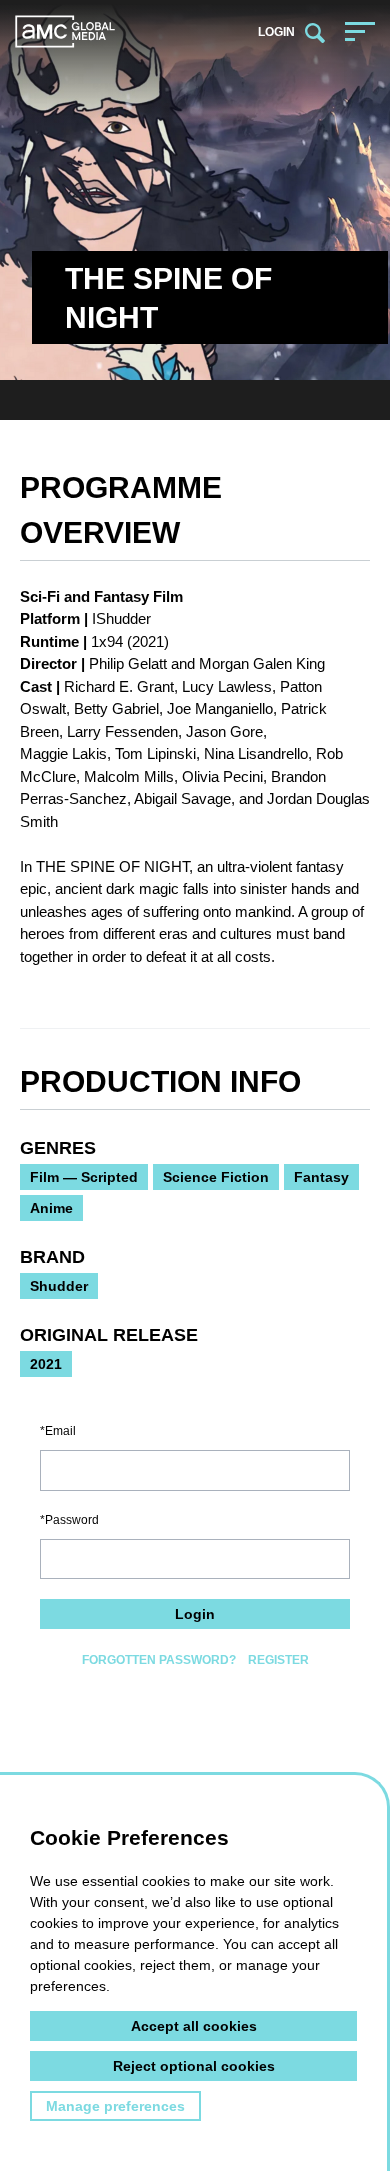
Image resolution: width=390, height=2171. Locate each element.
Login (276, 32)
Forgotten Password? (159, 1660)
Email (60, 1431)
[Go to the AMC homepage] (65, 31)
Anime (51, 1208)
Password (72, 1520)
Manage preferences (115, 2106)
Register (278, 1660)
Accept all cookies (194, 2026)
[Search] (315, 32)
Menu (360, 31)
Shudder (59, 1286)
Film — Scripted (84, 1177)
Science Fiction (216, 1177)
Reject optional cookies (194, 2066)
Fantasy (321, 1177)
